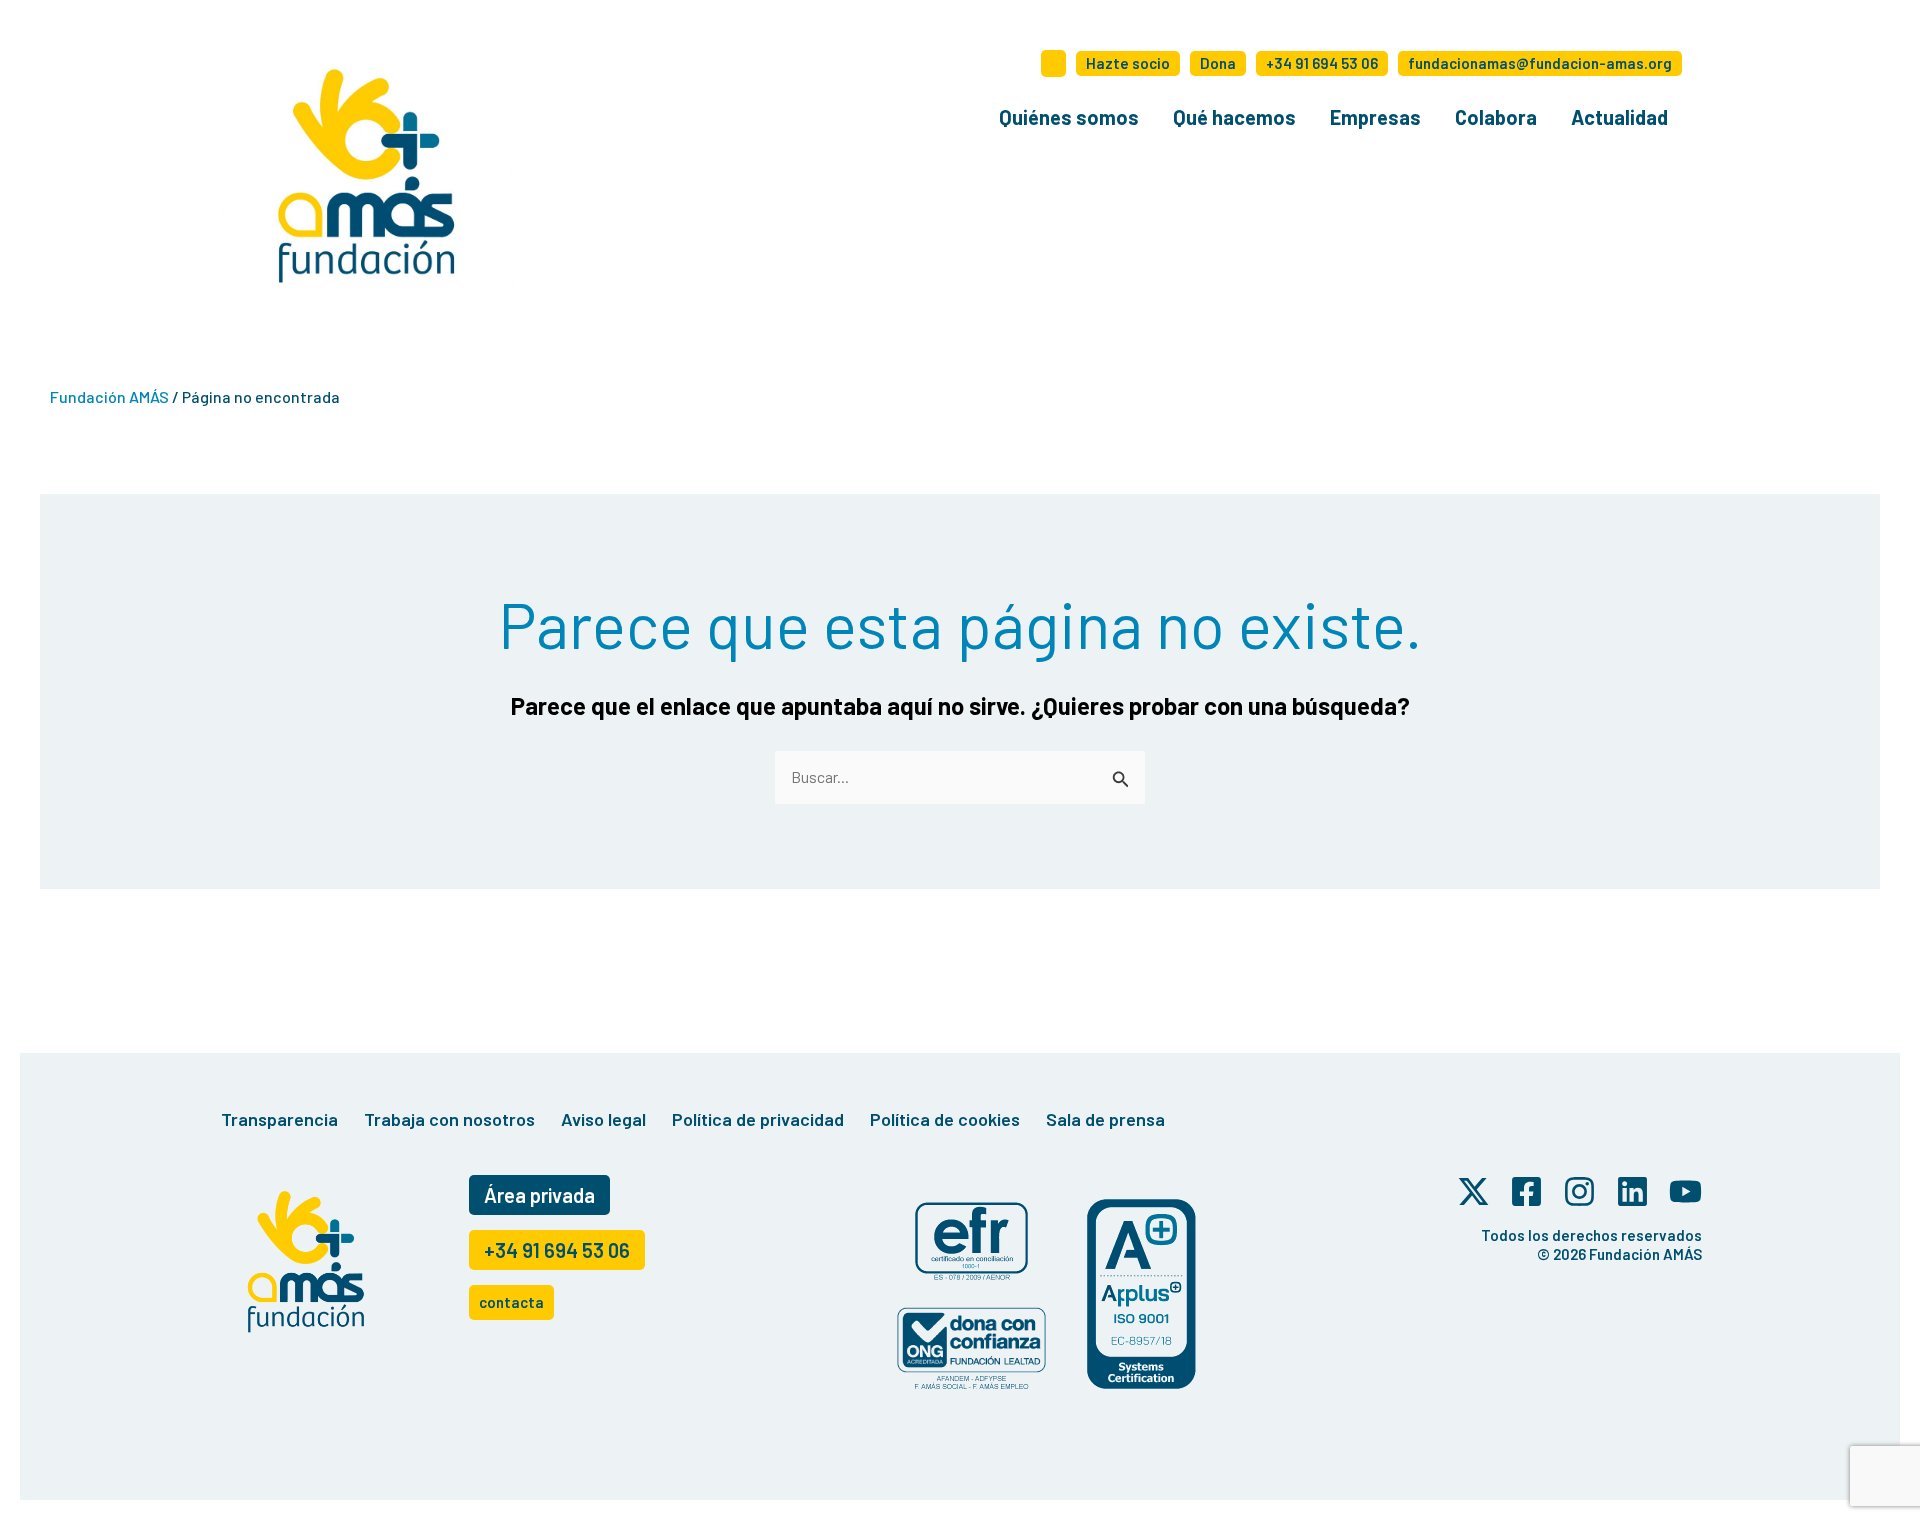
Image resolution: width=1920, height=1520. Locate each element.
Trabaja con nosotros (449, 1119)
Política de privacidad (758, 1119)
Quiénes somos (1069, 117)
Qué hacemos (1234, 117)
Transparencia (279, 1119)
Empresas (1375, 117)
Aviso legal (603, 1119)
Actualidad (1619, 117)
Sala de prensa (1105, 1119)
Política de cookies (945, 1119)
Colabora (1496, 117)
